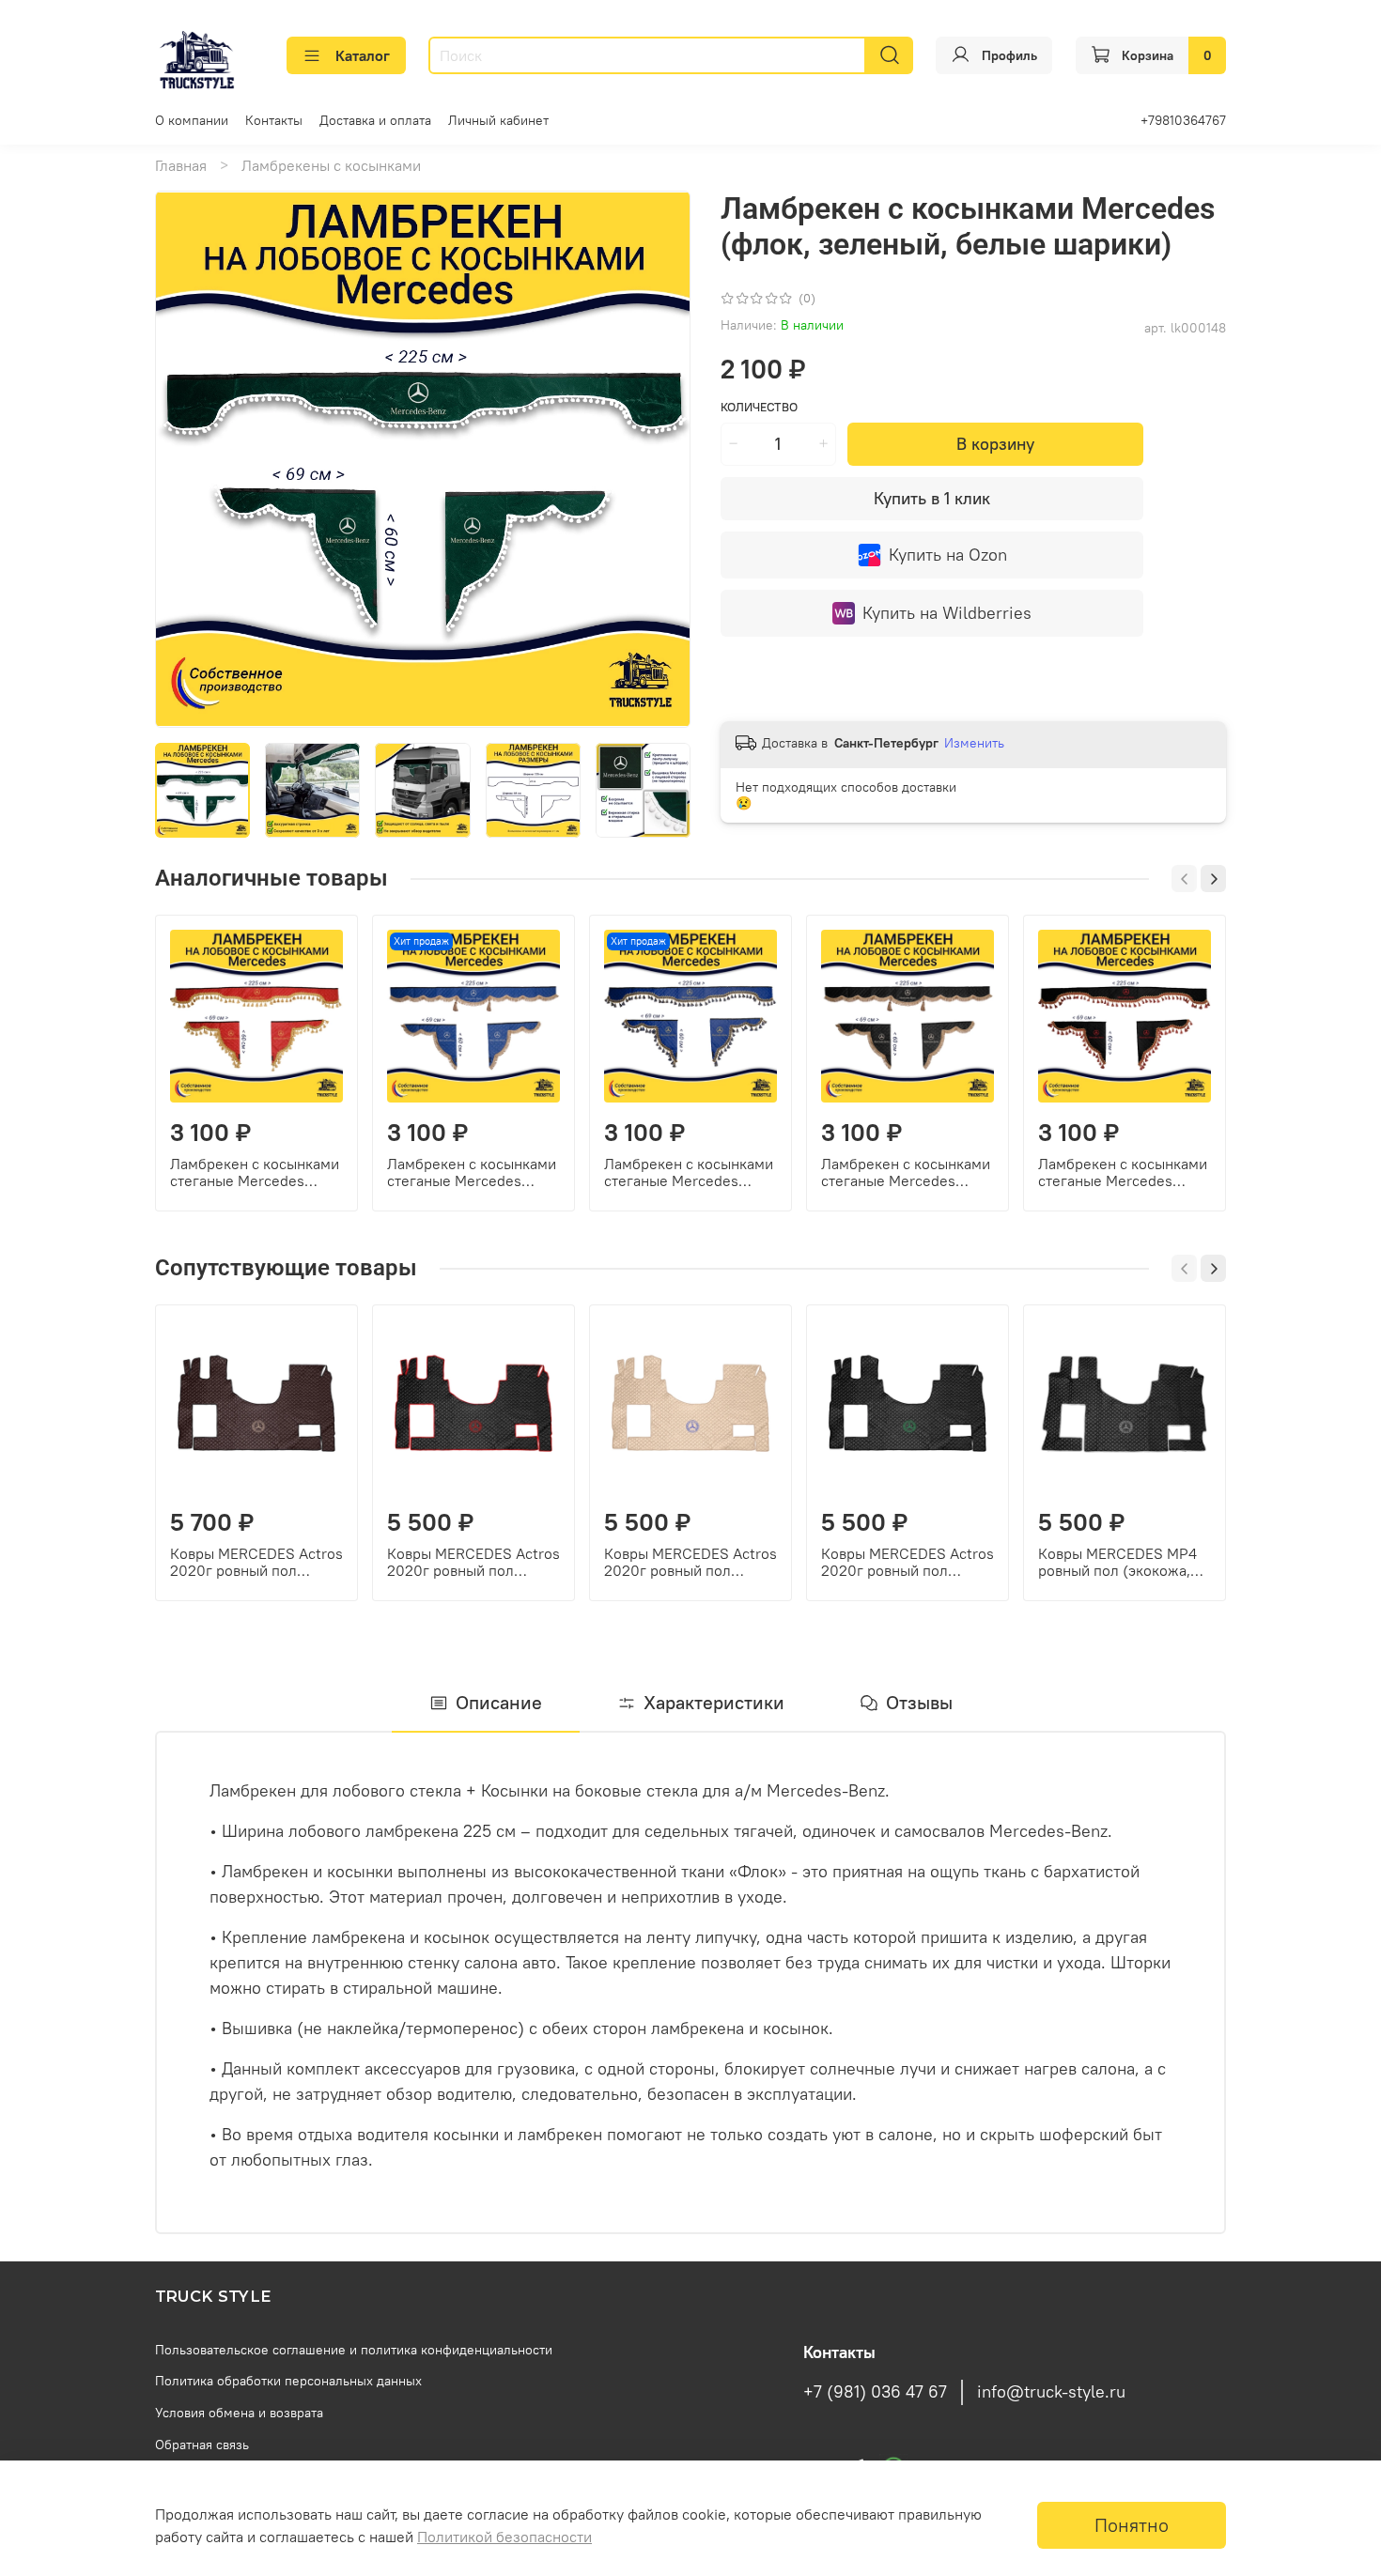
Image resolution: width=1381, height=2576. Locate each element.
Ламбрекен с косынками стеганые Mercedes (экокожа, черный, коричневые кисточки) (906, 1172)
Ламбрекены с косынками (331, 165)
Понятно (1132, 2525)
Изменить (974, 743)
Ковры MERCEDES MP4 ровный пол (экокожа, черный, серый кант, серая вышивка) (1117, 1562)
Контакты (274, 120)
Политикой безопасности (504, 2537)
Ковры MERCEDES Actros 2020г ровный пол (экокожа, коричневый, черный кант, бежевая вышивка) (256, 1562)
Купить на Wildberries (947, 613)
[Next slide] (660, 459)
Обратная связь (202, 2445)
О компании (192, 120)
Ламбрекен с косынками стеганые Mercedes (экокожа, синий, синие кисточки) (689, 1172)
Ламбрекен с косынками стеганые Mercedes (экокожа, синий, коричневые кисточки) (472, 1172)
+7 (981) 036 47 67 (875, 2392)
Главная (181, 165)
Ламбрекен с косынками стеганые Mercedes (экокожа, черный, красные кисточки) (1123, 1172)
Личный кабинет (498, 120)
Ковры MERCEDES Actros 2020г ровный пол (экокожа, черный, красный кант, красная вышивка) (473, 1562)
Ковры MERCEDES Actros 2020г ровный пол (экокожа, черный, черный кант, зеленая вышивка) (908, 1562)
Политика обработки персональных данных (288, 2381)
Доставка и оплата (375, 120)
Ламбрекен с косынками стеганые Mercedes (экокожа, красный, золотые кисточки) (255, 1172)
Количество (759, 407)
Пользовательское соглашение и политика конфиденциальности (354, 2350)
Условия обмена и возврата (239, 2413)
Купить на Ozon (948, 555)
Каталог (363, 55)
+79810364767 (1183, 120)
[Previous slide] (185, 459)
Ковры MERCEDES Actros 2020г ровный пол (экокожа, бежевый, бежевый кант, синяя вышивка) (690, 1562)
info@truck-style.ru (1051, 2392)
